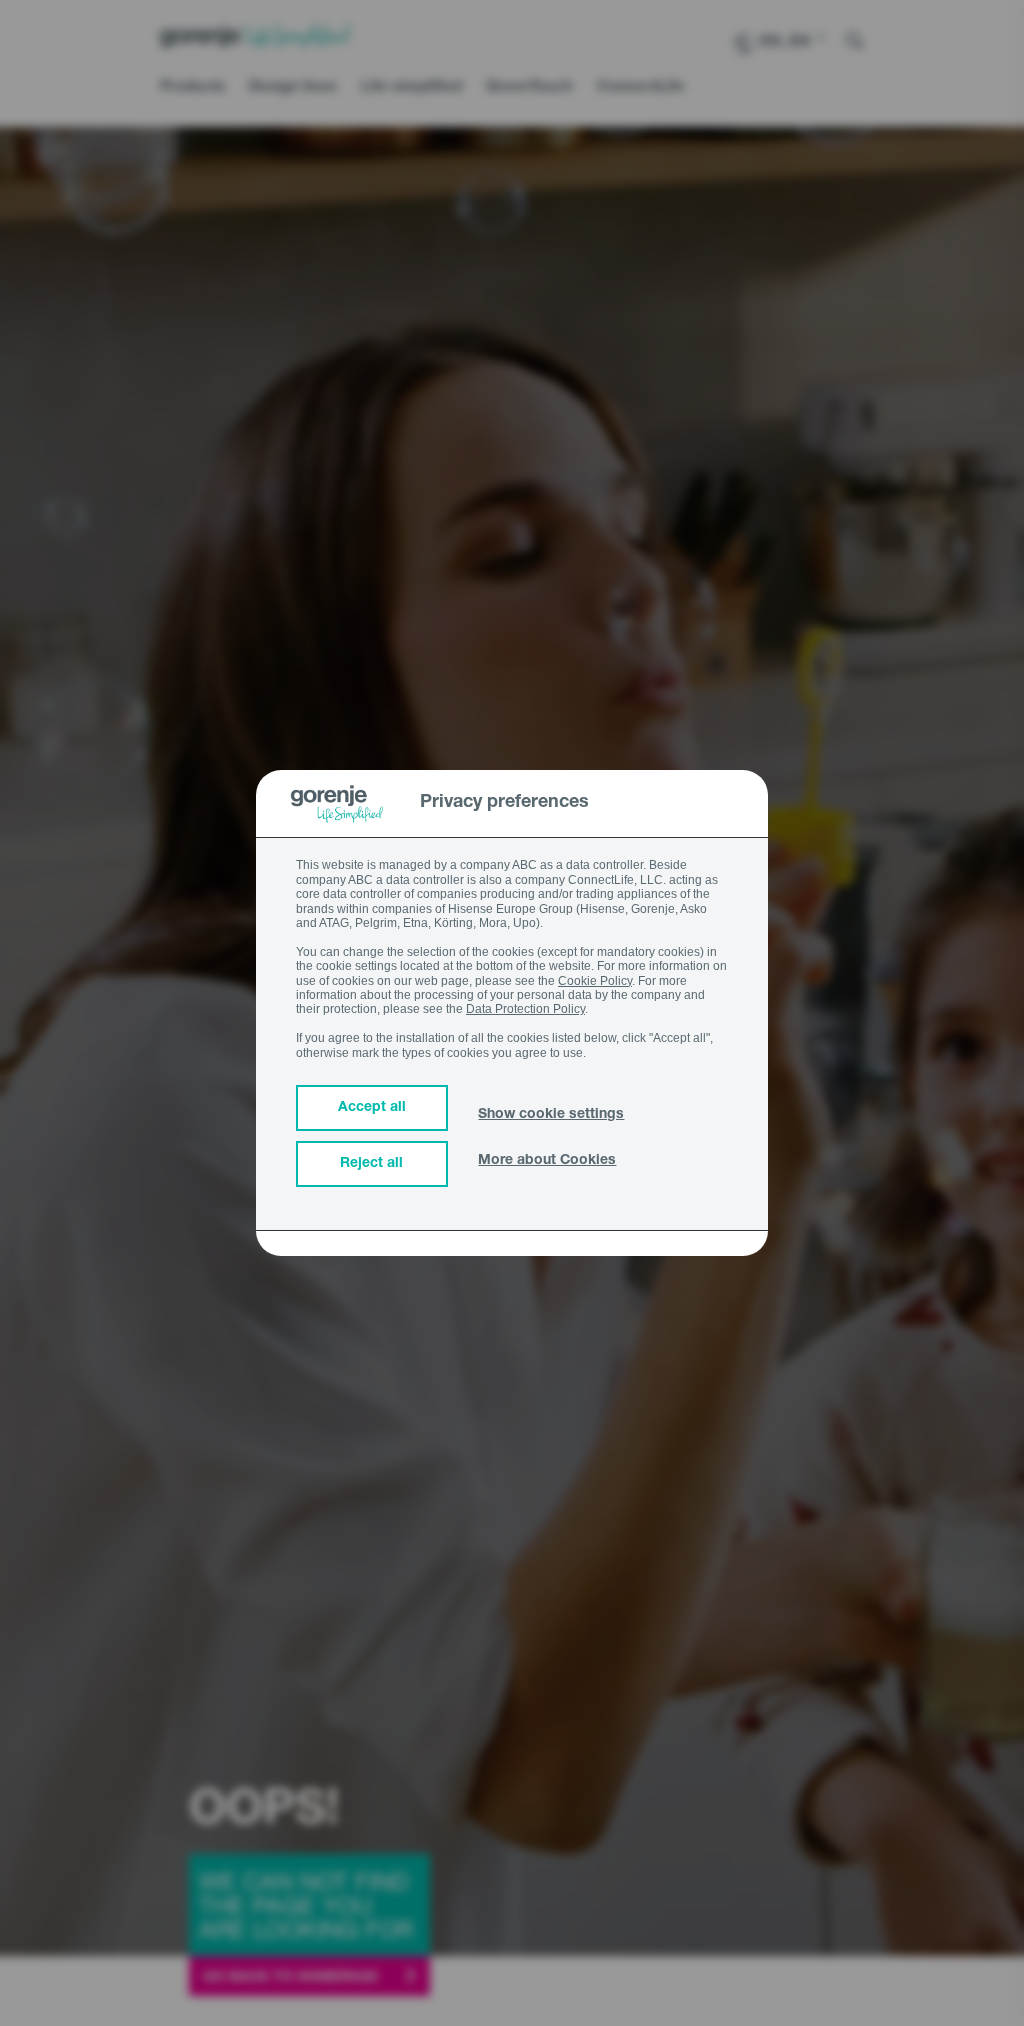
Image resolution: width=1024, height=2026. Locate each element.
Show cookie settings (551, 1115)
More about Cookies (547, 1161)
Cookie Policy (595, 981)
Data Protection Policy (525, 1009)
